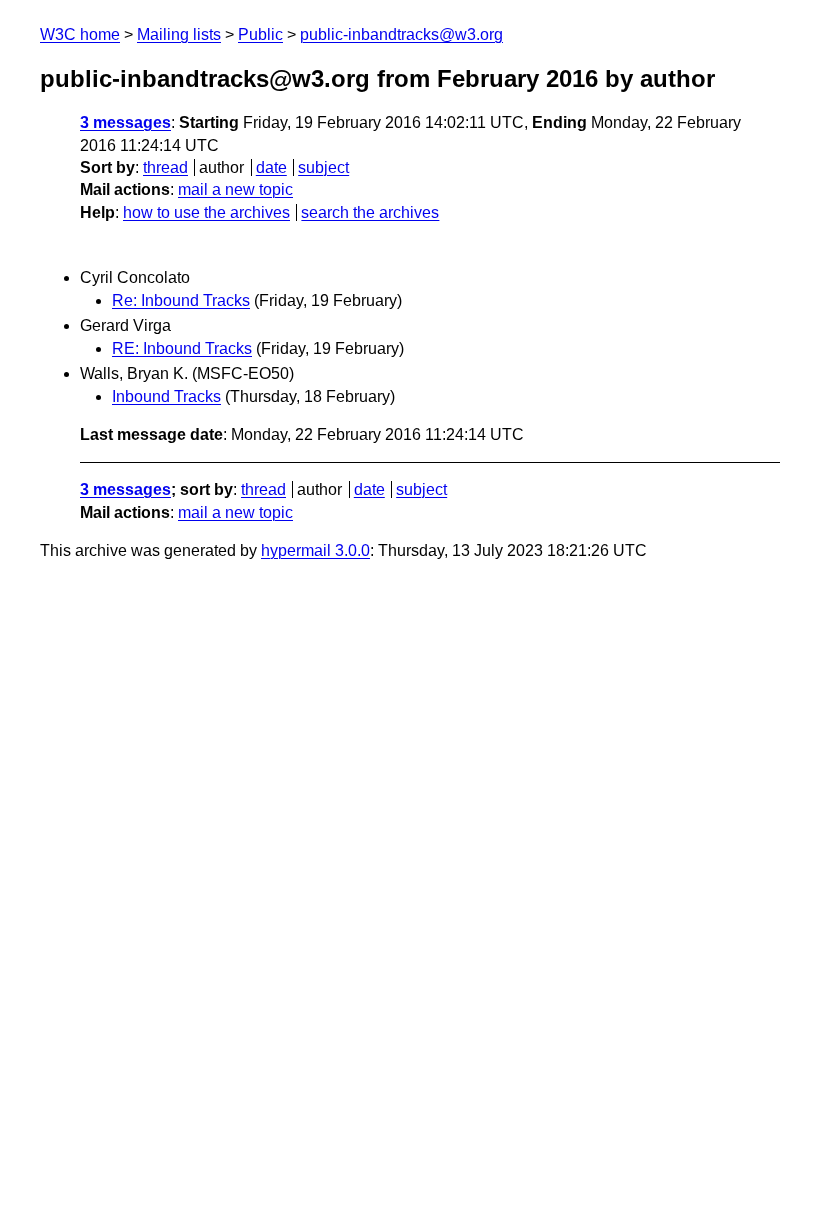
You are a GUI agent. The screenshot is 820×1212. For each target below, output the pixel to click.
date (271, 167)
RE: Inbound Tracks (182, 348)
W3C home (80, 34)
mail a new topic (235, 189)
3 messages (125, 122)
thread (165, 167)
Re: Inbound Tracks (181, 300)
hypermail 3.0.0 (315, 550)
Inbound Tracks (166, 396)
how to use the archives (206, 212)
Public (260, 34)
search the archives (370, 212)
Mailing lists (179, 34)
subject (323, 167)
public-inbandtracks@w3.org (401, 34)
